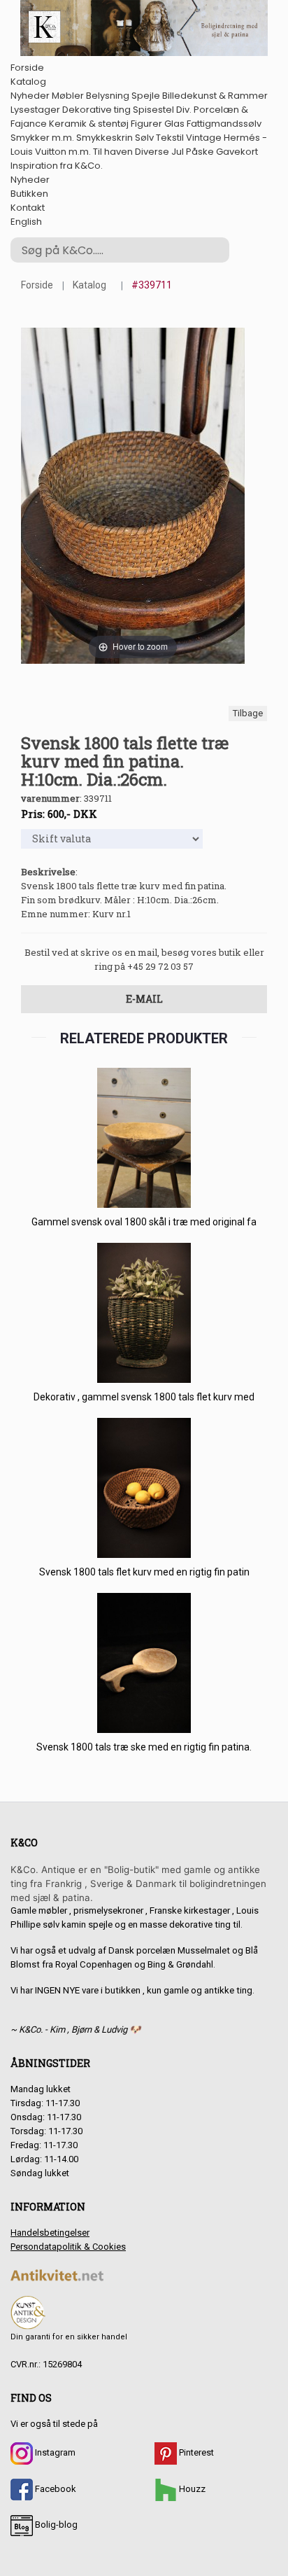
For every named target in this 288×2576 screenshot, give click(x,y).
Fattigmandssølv (224, 124)
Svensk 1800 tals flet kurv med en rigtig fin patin (144, 1572)
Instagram (54, 2452)
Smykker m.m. (42, 138)
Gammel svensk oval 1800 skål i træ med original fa (144, 1222)
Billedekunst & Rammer (215, 96)
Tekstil (170, 138)
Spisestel (153, 110)
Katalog (28, 82)
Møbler (68, 96)
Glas (174, 124)
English (26, 222)
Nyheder (30, 96)
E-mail (144, 999)
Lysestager (35, 110)
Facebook (55, 2489)
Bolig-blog (55, 2525)
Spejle (146, 96)
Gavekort (237, 152)
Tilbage (248, 713)
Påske (200, 152)
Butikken (29, 194)
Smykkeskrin (105, 138)
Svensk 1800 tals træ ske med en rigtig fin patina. (144, 1747)
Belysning (108, 96)
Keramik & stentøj (89, 124)
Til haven (113, 152)
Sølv (144, 138)
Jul (178, 152)
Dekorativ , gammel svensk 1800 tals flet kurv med (144, 1397)
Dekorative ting (96, 110)
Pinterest (195, 2452)
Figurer (146, 124)
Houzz (191, 2489)
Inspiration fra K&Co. (57, 166)
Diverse (152, 152)
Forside (27, 68)
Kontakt (28, 208)
